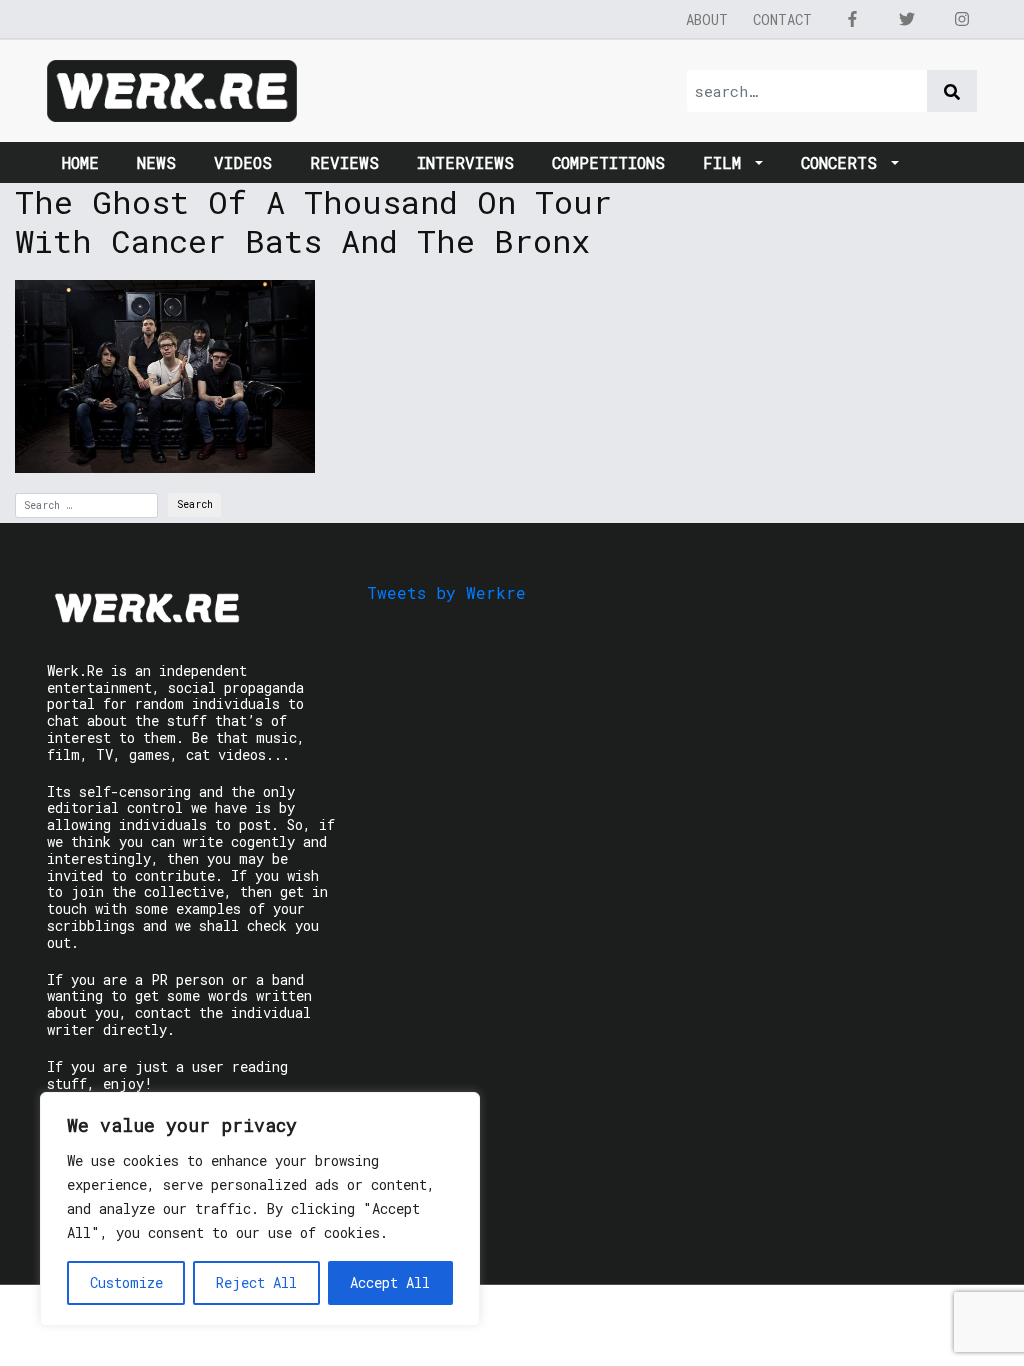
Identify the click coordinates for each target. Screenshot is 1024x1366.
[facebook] (852, 19)
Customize (126, 1282)
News (156, 162)
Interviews (465, 162)
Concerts (844, 162)
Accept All (390, 1282)
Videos (243, 162)
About (707, 19)
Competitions (608, 162)
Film (727, 162)
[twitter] (907, 19)
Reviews (344, 162)
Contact (782, 19)
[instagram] (962, 19)
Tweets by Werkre (446, 592)
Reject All (256, 1282)
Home (80, 162)
